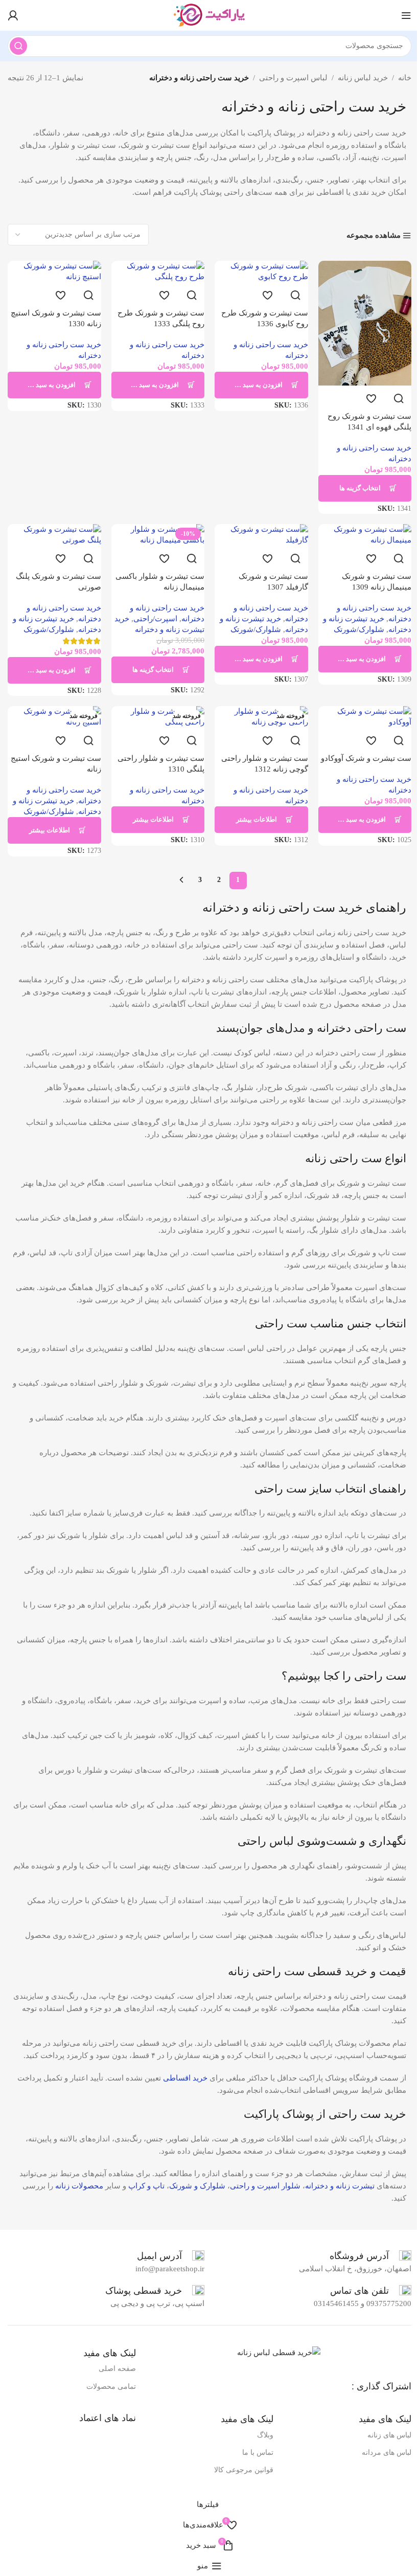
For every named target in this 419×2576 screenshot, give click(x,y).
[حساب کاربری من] (13, 15)
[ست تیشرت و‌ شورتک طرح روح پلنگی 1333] (158, 272)
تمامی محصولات (111, 2387)
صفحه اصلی (117, 2369)
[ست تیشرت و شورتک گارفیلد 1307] (261, 535)
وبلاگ (265, 2435)
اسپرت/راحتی (155, 619)
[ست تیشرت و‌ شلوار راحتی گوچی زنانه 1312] (261, 717)
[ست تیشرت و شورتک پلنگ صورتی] (54, 535)
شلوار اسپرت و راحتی (265, 2186)
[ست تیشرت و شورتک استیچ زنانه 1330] (54, 272)
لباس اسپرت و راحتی (293, 78)
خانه (405, 78)
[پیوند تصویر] (279, 2352)
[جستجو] (18, 46)
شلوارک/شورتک (359, 629)
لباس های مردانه (387, 2453)
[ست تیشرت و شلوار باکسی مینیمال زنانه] (158, 535)
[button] (261, 385)
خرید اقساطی (185, 2078)
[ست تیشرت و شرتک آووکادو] (365, 717)
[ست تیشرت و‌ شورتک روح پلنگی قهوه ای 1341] (365, 323)
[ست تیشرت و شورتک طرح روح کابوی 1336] (261, 272)
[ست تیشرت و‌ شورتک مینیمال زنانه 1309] (365, 535)
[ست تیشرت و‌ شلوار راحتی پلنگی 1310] (158, 717)
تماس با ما (258, 2453)
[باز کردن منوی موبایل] (406, 15)
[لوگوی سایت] (209, 14)
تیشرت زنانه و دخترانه (340, 2186)
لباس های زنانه (389, 2435)
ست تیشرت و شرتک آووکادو (366, 758)
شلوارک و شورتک (197, 2186)
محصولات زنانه (79, 2186)
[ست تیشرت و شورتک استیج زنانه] (54, 717)
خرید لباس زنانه (363, 78)
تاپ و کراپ (146, 2186)
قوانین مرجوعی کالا (244, 2470)
